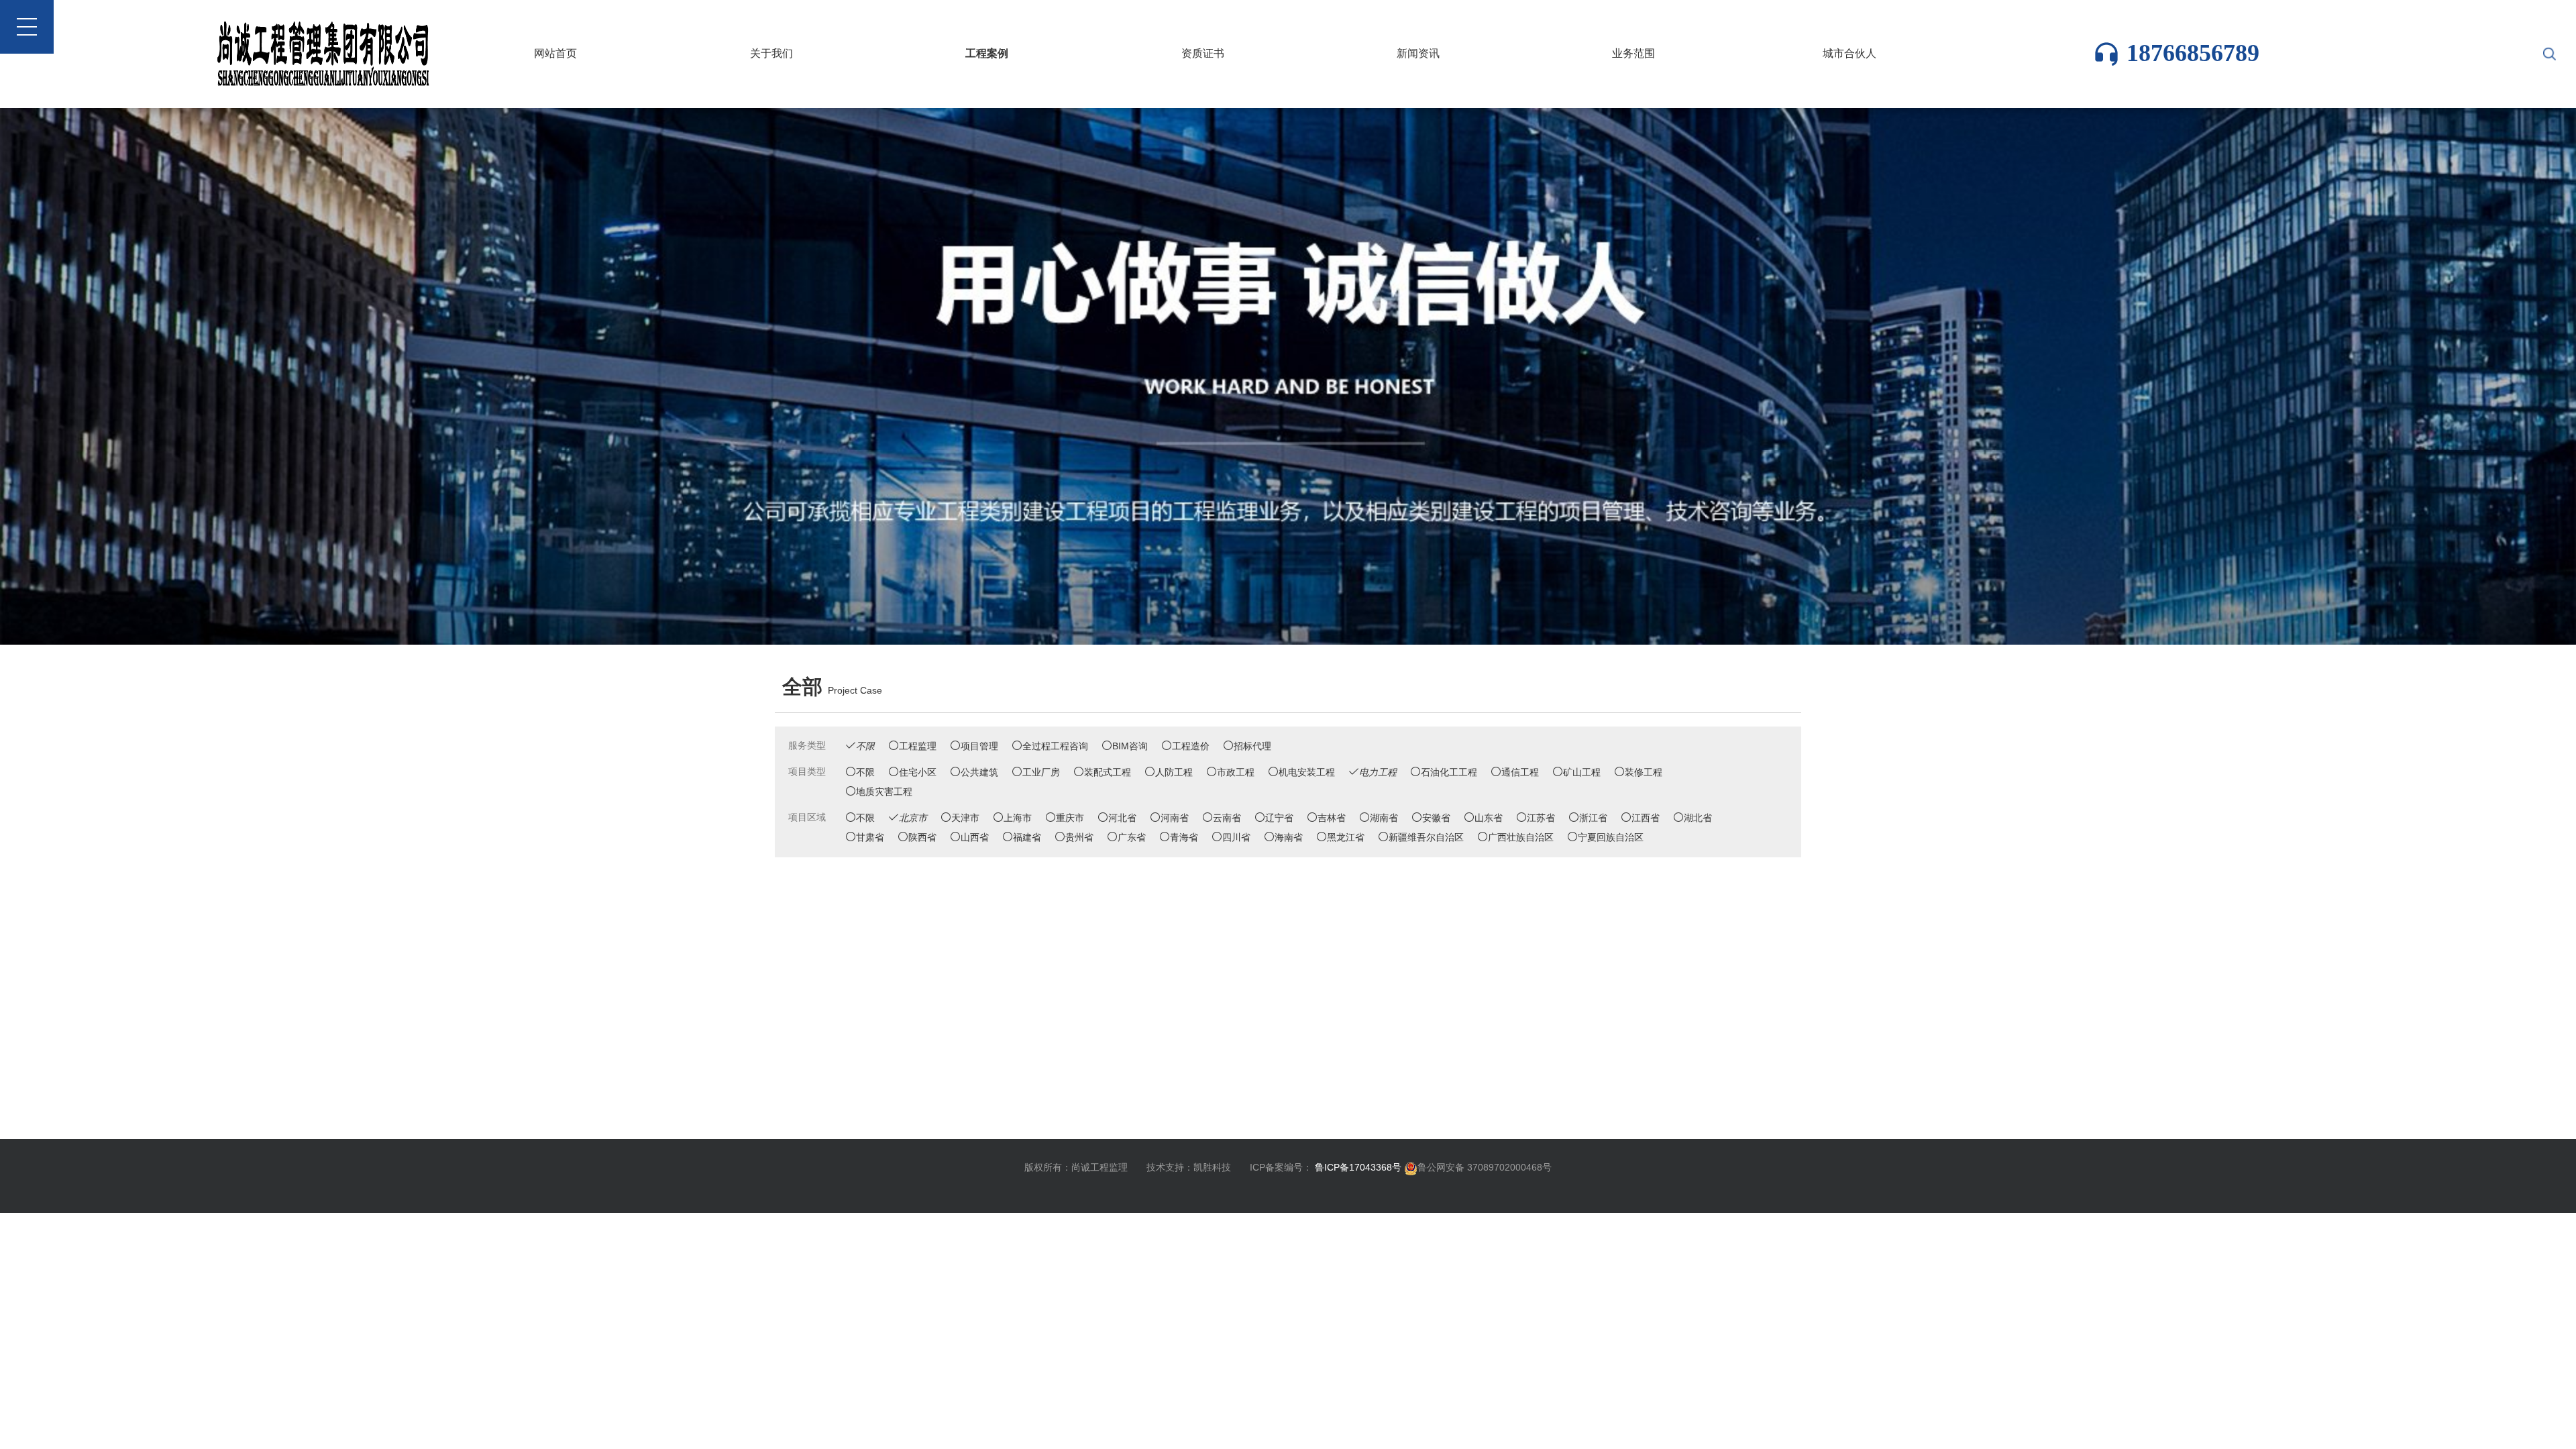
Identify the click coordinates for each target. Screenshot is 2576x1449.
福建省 (1027, 837)
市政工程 (1236, 772)
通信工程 (1520, 772)
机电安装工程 (1307, 772)
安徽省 (1436, 818)
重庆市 (1070, 818)
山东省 (1489, 818)
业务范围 (1633, 53)
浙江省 (1593, 818)
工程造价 (1191, 746)
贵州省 (1079, 837)
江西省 (1646, 818)
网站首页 (555, 53)
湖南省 (1384, 818)
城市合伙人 (1849, 53)
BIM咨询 (1130, 746)
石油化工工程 (1449, 772)
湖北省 (1698, 818)
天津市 (965, 818)
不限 (865, 772)
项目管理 (979, 746)
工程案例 (987, 53)
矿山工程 (1582, 772)
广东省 (1132, 837)
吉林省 (1332, 818)
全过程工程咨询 (1055, 746)
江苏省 (1541, 818)
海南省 (1289, 837)
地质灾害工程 (884, 792)
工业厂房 (1041, 772)
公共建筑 (979, 772)
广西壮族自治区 (1521, 837)
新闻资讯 (1418, 53)
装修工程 (1644, 772)
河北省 (1122, 818)
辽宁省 (1279, 818)
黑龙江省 (1346, 837)
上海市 (1018, 818)
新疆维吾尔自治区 (1426, 837)
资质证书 (1203, 53)
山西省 (975, 837)
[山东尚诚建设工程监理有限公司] (1288, 376)
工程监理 (918, 746)
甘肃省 (870, 837)
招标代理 (1252, 746)
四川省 (1236, 837)
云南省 (1227, 818)
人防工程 (1174, 772)
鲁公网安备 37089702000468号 (1485, 1167)
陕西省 (922, 837)
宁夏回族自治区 (1611, 837)
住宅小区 (918, 772)
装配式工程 (1108, 772)
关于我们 (771, 53)
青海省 (1184, 837)
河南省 (1175, 818)
